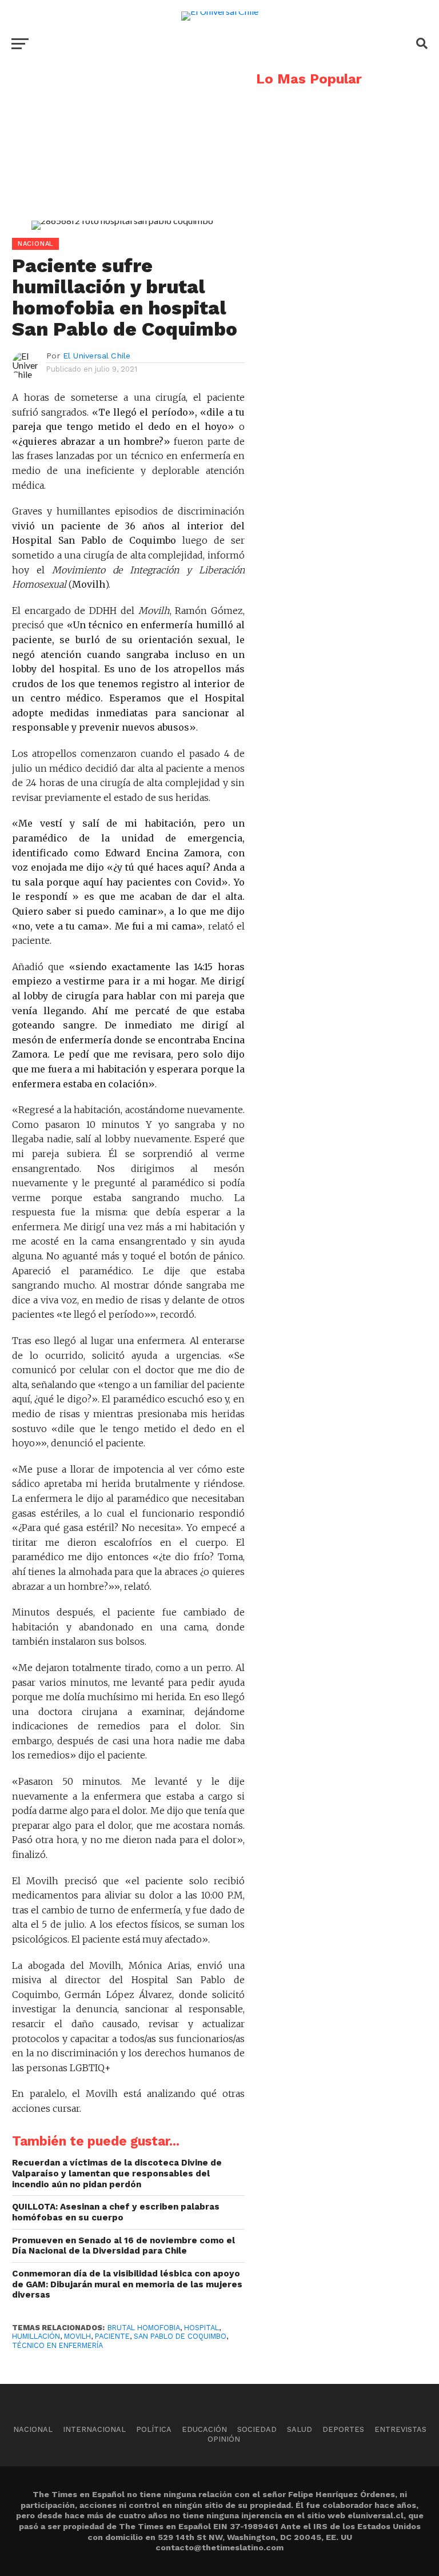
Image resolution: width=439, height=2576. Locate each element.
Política (154, 2429)
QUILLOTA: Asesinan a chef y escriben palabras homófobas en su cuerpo (116, 2212)
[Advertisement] (122, 152)
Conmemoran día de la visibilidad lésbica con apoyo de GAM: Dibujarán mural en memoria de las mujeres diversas (127, 2284)
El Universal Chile (97, 356)
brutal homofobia (144, 2328)
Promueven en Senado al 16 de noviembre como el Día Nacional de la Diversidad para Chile (123, 2246)
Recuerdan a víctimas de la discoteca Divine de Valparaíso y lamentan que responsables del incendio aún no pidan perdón (117, 2173)
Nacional (33, 2429)
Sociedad (257, 2429)
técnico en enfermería (57, 2345)
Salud (300, 2429)
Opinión (224, 2439)
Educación (204, 2429)
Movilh (77, 2336)
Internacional (94, 2429)
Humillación (36, 2336)
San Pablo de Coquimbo (180, 2336)
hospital (201, 2328)
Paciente (112, 2336)
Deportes (343, 2429)
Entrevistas (400, 2429)
